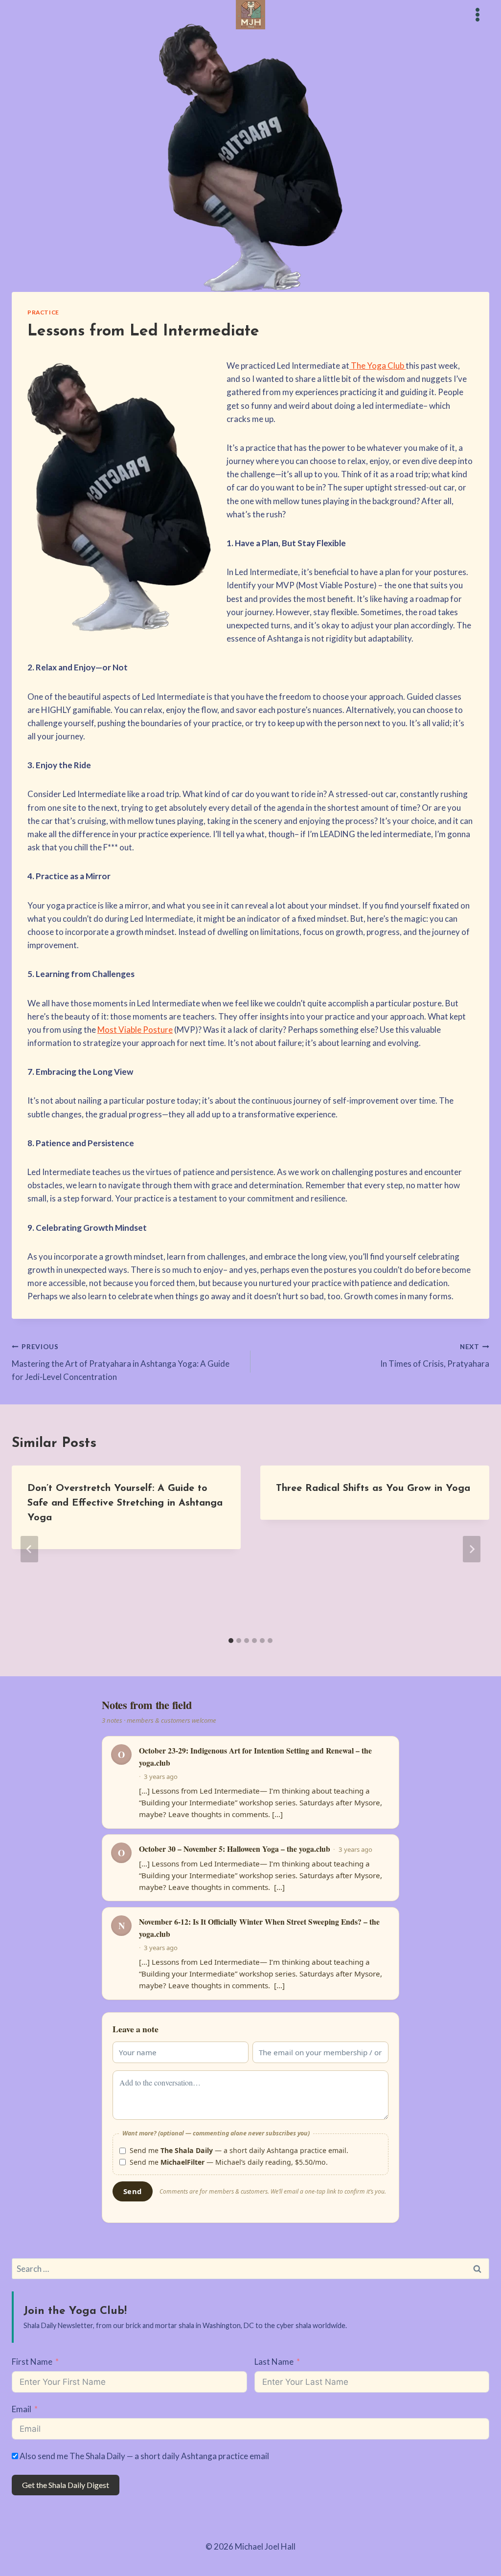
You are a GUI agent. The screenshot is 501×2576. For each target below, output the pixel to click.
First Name (32, 2362)
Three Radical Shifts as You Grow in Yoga (373, 1488)
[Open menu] (477, 14)
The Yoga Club (377, 366)
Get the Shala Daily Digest (66, 2485)
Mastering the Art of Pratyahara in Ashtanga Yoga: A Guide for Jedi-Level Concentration (121, 1362)
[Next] (472, 1549)
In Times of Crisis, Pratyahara (435, 1356)
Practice (43, 312)
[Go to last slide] (29, 1549)
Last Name (274, 2362)
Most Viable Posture (135, 1030)
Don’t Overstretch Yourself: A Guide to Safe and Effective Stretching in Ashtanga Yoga (125, 1503)
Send (132, 2191)
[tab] (231, 1641)
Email (22, 2409)
